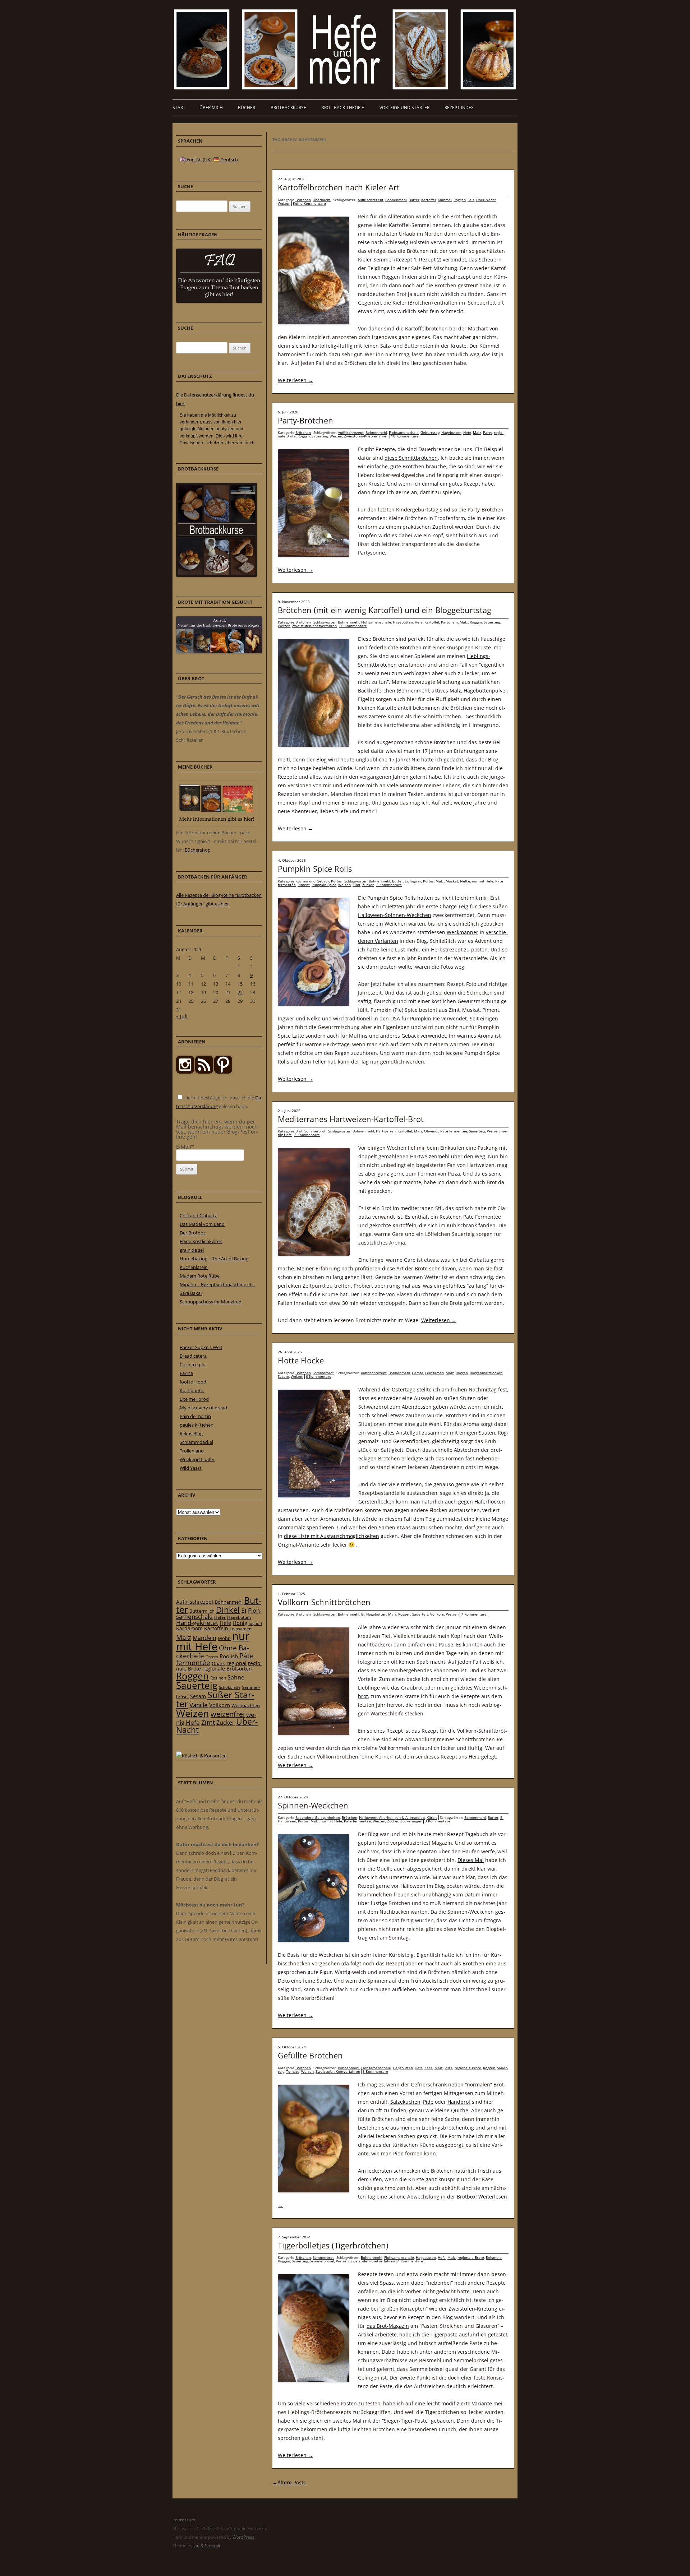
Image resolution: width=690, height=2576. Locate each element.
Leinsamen (434, 1373)
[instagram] (185, 1072)
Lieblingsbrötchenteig (448, 2128)
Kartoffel (429, 200)
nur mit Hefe (483, 881)
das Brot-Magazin (388, 2326)
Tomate (293, 2071)
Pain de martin (195, 1416)
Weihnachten (246, 1705)
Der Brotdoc (193, 1233)
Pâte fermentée (454, 1131)
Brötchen (303, 200)
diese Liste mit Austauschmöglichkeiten (332, 1536)
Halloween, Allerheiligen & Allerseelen (392, 1817)
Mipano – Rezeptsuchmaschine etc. (217, 1284)
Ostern (212, 1657)
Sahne (236, 1677)
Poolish (229, 1656)
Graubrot (412, 1688)
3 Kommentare (307, 1135)
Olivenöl (431, 1131)
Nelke (465, 881)
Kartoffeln (449, 622)
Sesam (283, 1376)
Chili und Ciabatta (199, 1215)
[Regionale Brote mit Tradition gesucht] (219, 652)
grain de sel (192, 1250)
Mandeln (204, 1638)
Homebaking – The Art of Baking (214, 1259)
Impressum (184, 2520)
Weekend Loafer (197, 1459)
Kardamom (189, 1628)
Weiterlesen (295, 380)
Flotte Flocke (301, 1360)
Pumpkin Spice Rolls (315, 868)
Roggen (460, 200)
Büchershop (198, 850)
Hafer (220, 1617)
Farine (186, 1373)
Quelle (385, 1869)
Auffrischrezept (371, 200)
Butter (414, 200)
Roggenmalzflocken (486, 1373)
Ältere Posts (289, 2482)
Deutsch (229, 159)
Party (487, 432)
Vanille (199, 1705)
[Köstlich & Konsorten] (201, 1756)
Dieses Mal (471, 1860)
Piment (304, 885)
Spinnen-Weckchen (313, 1805)
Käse (429, 2068)
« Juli (182, 1016)
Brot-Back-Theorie (343, 108)
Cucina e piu (193, 1365)
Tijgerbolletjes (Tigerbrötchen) (333, 2245)
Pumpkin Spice (324, 885)
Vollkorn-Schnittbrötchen (324, 1602)
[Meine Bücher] (217, 824)
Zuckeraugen (411, 1821)
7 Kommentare (474, 1614)
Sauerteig (320, 436)
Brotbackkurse (288, 108)
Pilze (449, 2068)
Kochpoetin (192, 1390)
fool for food (193, 1382)
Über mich (211, 108)
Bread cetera (193, 1356)
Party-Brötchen (305, 420)
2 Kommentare (389, 885)
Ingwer (415, 881)
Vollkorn (437, 1614)
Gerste (418, 1373)
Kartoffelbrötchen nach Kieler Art (339, 187)
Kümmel (445, 200)
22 (240, 992)
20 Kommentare (353, 626)
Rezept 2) (430, 260)
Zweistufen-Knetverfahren (366, 436)
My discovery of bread (203, 1408)
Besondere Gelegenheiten (318, 1817)
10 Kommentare (405, 436)
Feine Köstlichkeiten (201, 1241)
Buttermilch (202, 1611)
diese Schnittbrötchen (411, 458)
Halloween (287, 1821)
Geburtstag (430, 432)
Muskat (452, 881)
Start (179, 108)
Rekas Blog (191, 1433)
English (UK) (199, 159)
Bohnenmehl (396, 200)
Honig (240, 1623)
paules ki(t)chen (197, 1425)
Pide (428, 2102)
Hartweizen (386, 1131)
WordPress (243, 2537)
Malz (477, 432)
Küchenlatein (194, 1267)
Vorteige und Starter (404, 108)
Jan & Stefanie (207, 2546)
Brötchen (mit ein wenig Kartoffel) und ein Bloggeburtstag (385, 610)
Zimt (356, 885)
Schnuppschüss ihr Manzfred (211, 1302)
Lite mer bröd (194, 1399)
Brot (299, 1131)
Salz (471, 200)
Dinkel (228, 1610)
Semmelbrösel (322, 2261)
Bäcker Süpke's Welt (201, 1347)
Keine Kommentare (309, 203)
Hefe (467, 432)
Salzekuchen (405, 2102)
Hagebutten (451, 432)
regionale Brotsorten (227, 1669)
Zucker (368, 885)
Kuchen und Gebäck (312, 881)
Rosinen (218, 1678)
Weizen (284, 203)
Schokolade (230, 1687)
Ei (406, 881)
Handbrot (459, 2102)
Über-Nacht (486, 200)
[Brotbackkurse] (217, 575)
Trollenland (192, 1451)
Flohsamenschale (404, 432)
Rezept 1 (406, 260)
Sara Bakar (191, 1293)
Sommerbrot (315, 1131)
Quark (218, 1663)
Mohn (224, 1638)
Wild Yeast (191, 1468)
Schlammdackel (196, 1442)
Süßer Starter (215, 1699)
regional (236, 1663)
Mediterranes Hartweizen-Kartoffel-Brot (351, 1119)
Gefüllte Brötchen (310, 2055)
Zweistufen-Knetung (473, 2309)
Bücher (247, 108)
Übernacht (322, 200)
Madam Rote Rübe (200, 1276)
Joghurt (256, 1623)
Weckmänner (463, 932)
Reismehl (494, 2257)
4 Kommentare (410, 2261)
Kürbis (336, 881)
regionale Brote (468, 2068)
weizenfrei (228, 1714)
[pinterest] (204, 1072)
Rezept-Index (459, 108)
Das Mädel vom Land (202, 1224)
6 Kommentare (319, 1376)
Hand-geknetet (197, 1623)
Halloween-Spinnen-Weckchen (395, 915)
